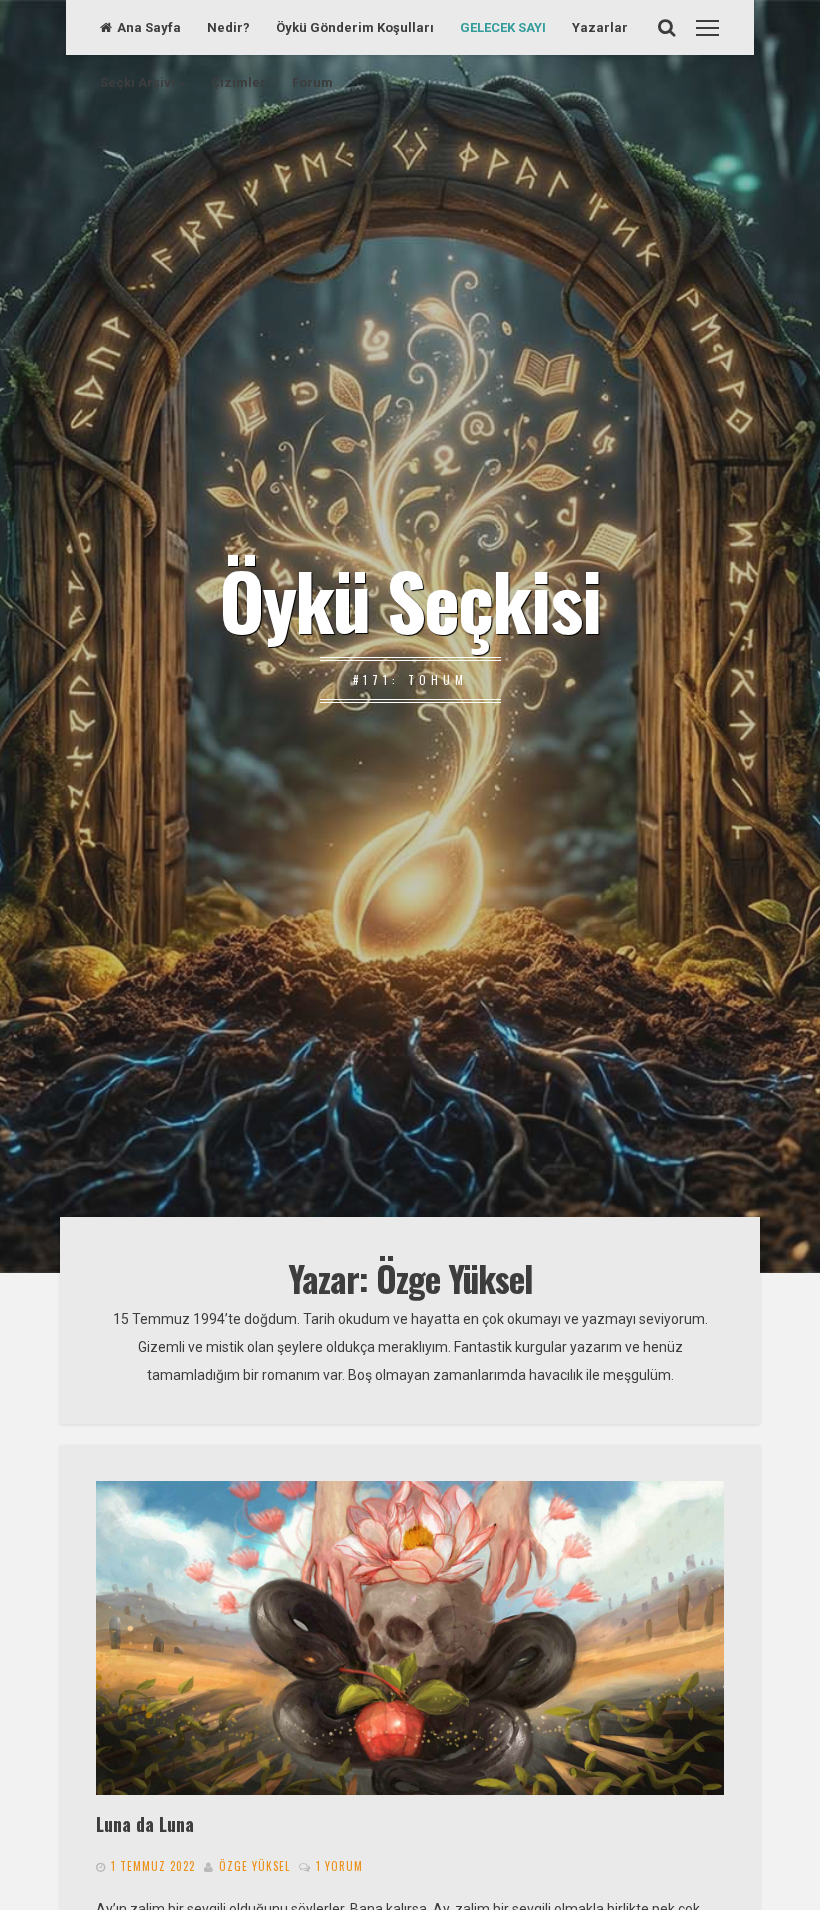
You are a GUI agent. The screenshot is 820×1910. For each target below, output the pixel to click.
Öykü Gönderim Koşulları (355, 27)
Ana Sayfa (149, 27)
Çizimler (238, 82)
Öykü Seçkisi (410, 599)
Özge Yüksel (254, 1866)
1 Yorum (339, 1866)
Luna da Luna (145, 1823)
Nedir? (228, 27)
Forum (312, 82)
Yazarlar (600, 27)
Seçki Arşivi (137, 82)
